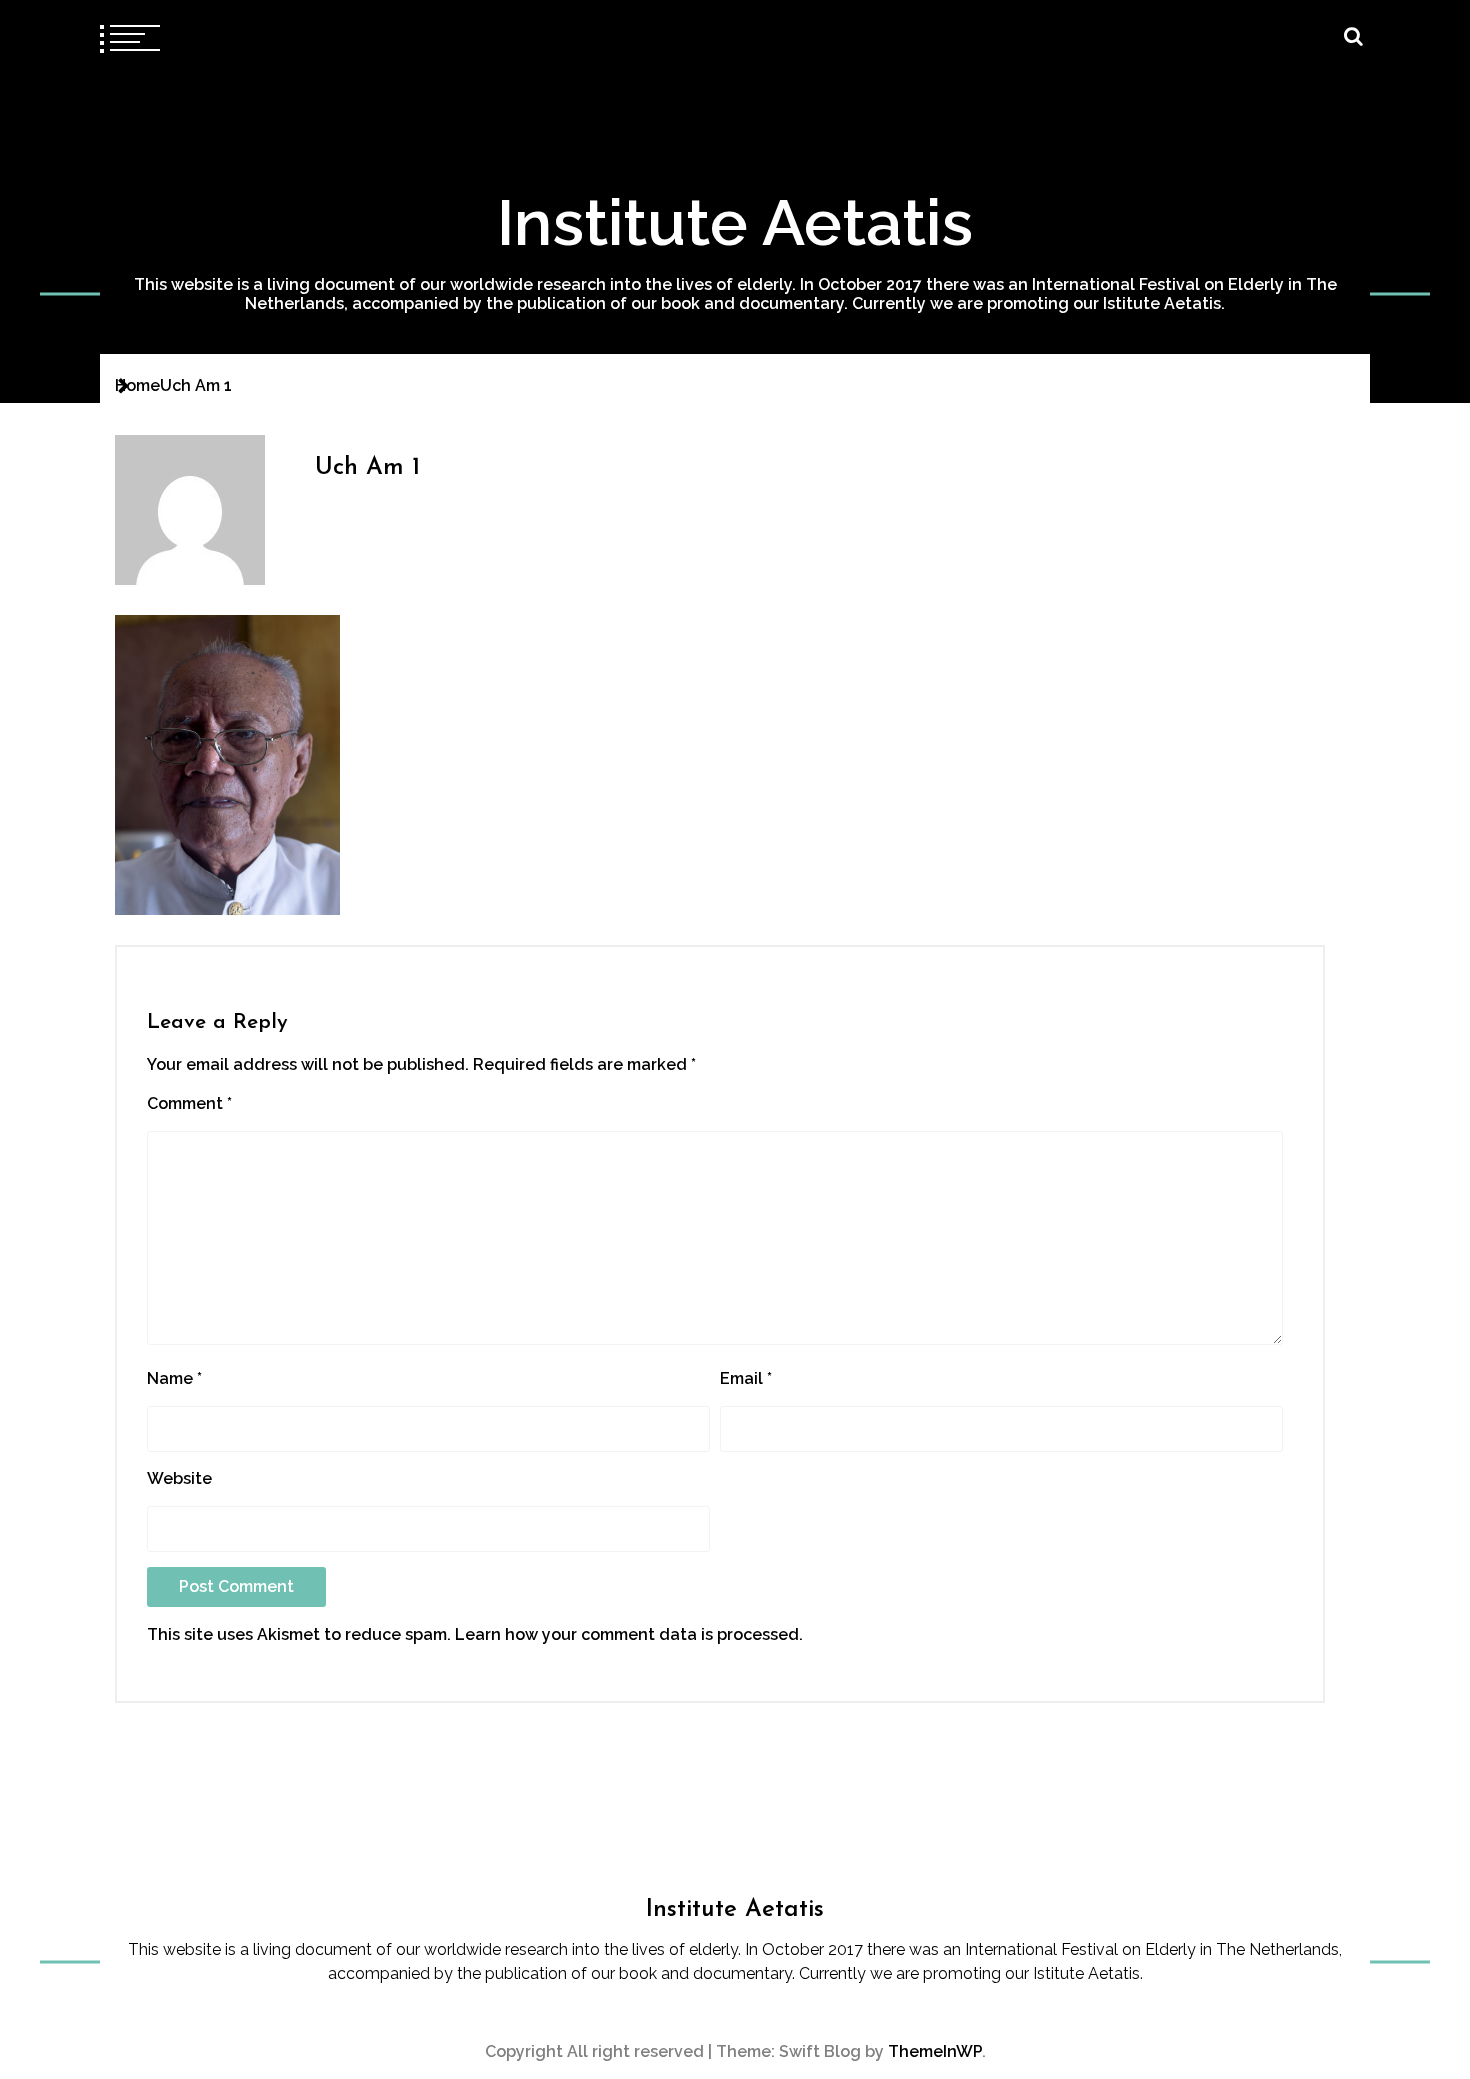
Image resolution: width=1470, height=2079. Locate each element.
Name (174, 1378)
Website (179, 1478)
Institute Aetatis (735, 222)
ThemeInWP (935, 2051)
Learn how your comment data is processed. (629, 1634)
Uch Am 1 (367, 468)
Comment (189, 1103)
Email (746, 1378)
